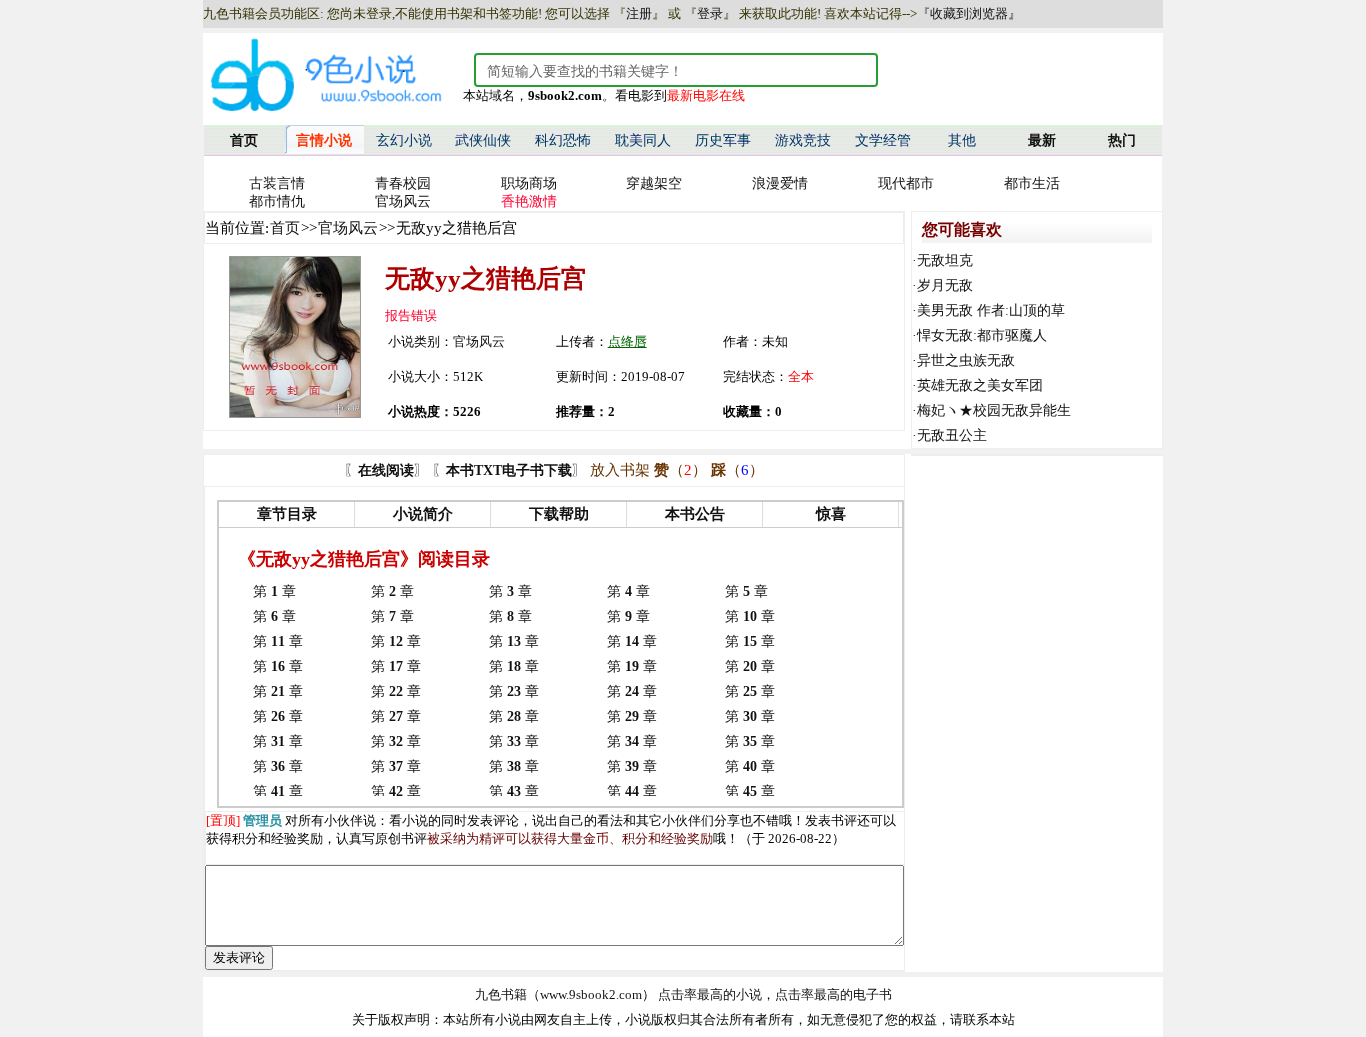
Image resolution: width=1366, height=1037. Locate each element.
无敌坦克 (945, 260)
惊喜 (831, 514)
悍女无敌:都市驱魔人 (982, 335)
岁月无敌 (945, 285)
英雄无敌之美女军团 (980, 385)
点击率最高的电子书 (833, 994)
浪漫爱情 (780, 183)
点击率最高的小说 (710, 994)
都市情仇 (277, 201)
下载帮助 (559, 514)
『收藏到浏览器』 (969, 13)
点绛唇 (627, 341)
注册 (639, 13)
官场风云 (403, 201)
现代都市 (906, 183)
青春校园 (403, 183)
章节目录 (287, 514)
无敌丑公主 (952, 435)
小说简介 (423, 514)
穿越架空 (654, 183)
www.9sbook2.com (591, 994)
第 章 (274, 591)
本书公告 (695, 514)
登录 (710, 13)
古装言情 (277, 183)
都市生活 (1032, 183)
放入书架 (620, 470)
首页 (285, 228)
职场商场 (529, 183)
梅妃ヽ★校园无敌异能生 (994, 410)
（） (680, 470)
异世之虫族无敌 (966, 360)
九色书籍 (501, 994)
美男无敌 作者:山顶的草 (991, 310)
